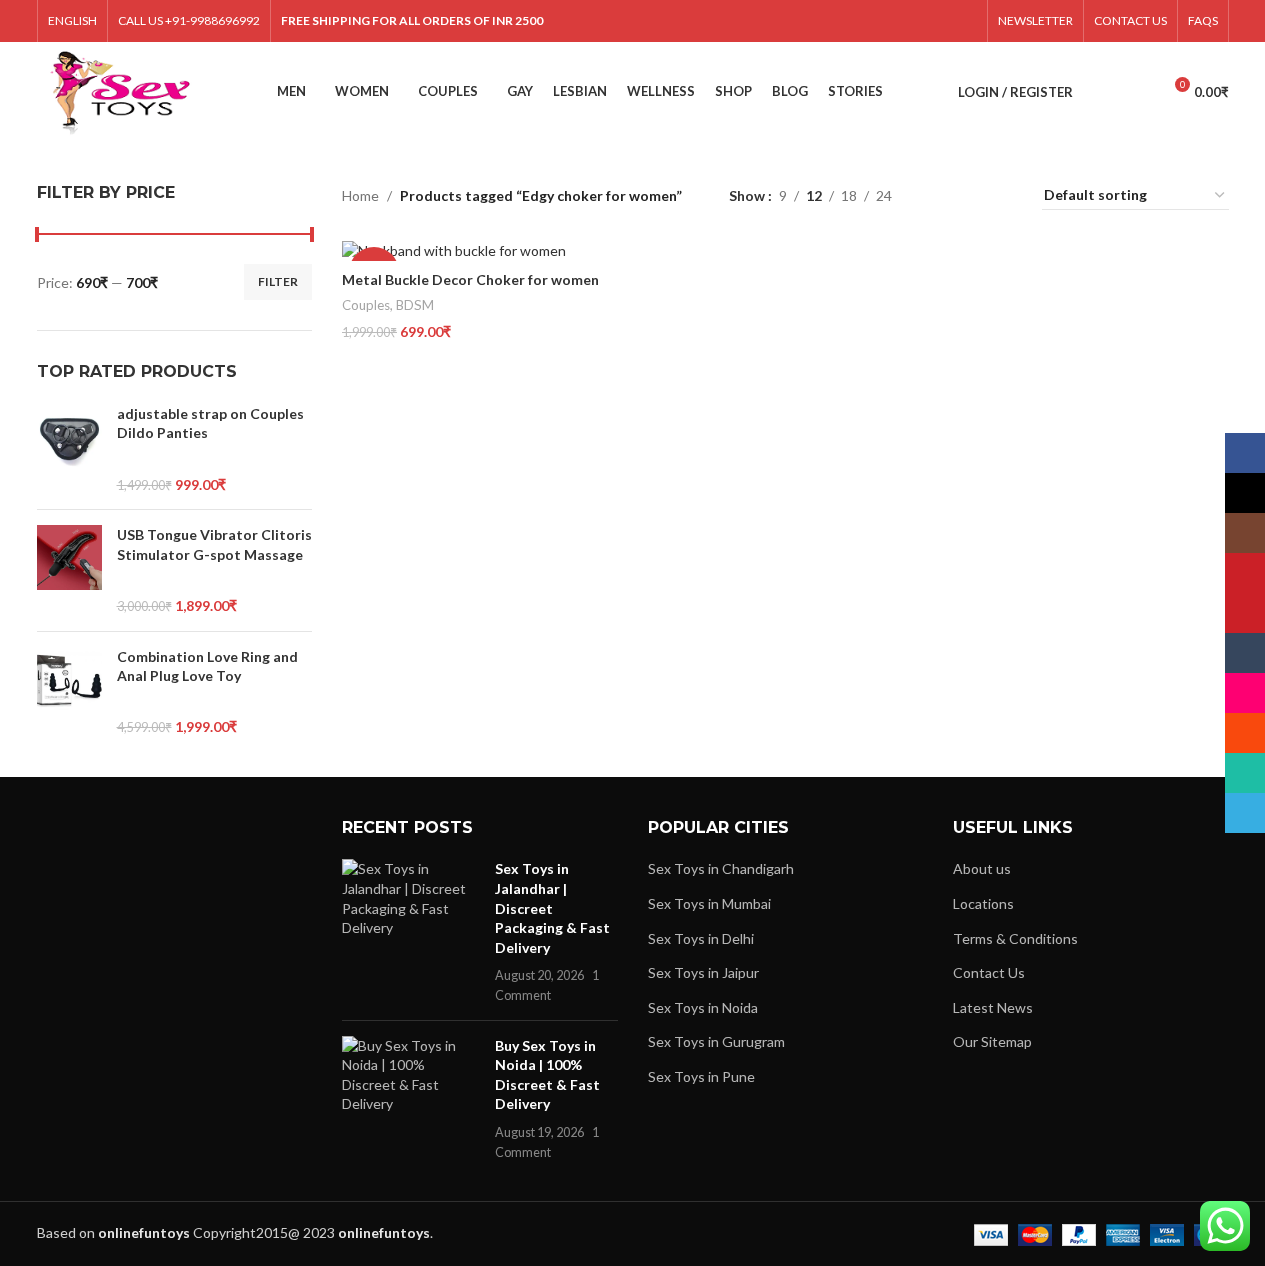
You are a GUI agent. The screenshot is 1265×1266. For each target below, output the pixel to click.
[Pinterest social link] (837, 21)
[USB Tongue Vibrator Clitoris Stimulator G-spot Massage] (69, 570)
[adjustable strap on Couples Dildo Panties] (69, 449)
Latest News (993, 1007)
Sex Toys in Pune (701, 1076)
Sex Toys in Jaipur (703, 972)
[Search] (1101, 92)
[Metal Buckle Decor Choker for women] (483, 250)
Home (360, 195)
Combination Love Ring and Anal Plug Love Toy (207, 666)
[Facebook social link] (735, 21)
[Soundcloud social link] (913, 21)
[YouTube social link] (811, 21)
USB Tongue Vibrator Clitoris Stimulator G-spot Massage (214, 544)
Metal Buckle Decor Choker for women (470, 279)
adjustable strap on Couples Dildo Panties (210, 423)
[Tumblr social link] (862, 21)
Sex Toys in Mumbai (709, 903)
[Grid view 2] (938, 195)
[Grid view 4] (1002, 195)
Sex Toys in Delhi (701, 938)
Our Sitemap (992, 1041)
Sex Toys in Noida (703, 1007)
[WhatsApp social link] (938, 21)
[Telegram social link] (963, 21)
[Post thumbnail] (411, 931)
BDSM (415, 305)
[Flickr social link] (887, 21)
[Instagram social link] (786, 21)
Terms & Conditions (1015, 938)
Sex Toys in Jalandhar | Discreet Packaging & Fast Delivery (552, 907)
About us (982, 868)
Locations (983, 903)
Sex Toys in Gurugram (716, 1041)
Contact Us (989, 972)
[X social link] (761, 21)
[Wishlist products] (1137, 92)
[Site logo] (120, 90)
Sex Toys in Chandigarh (721, 868)
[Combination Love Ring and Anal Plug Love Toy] (69, 692)
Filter (278, 281)
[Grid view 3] (970, 195)
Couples (366, 305)
